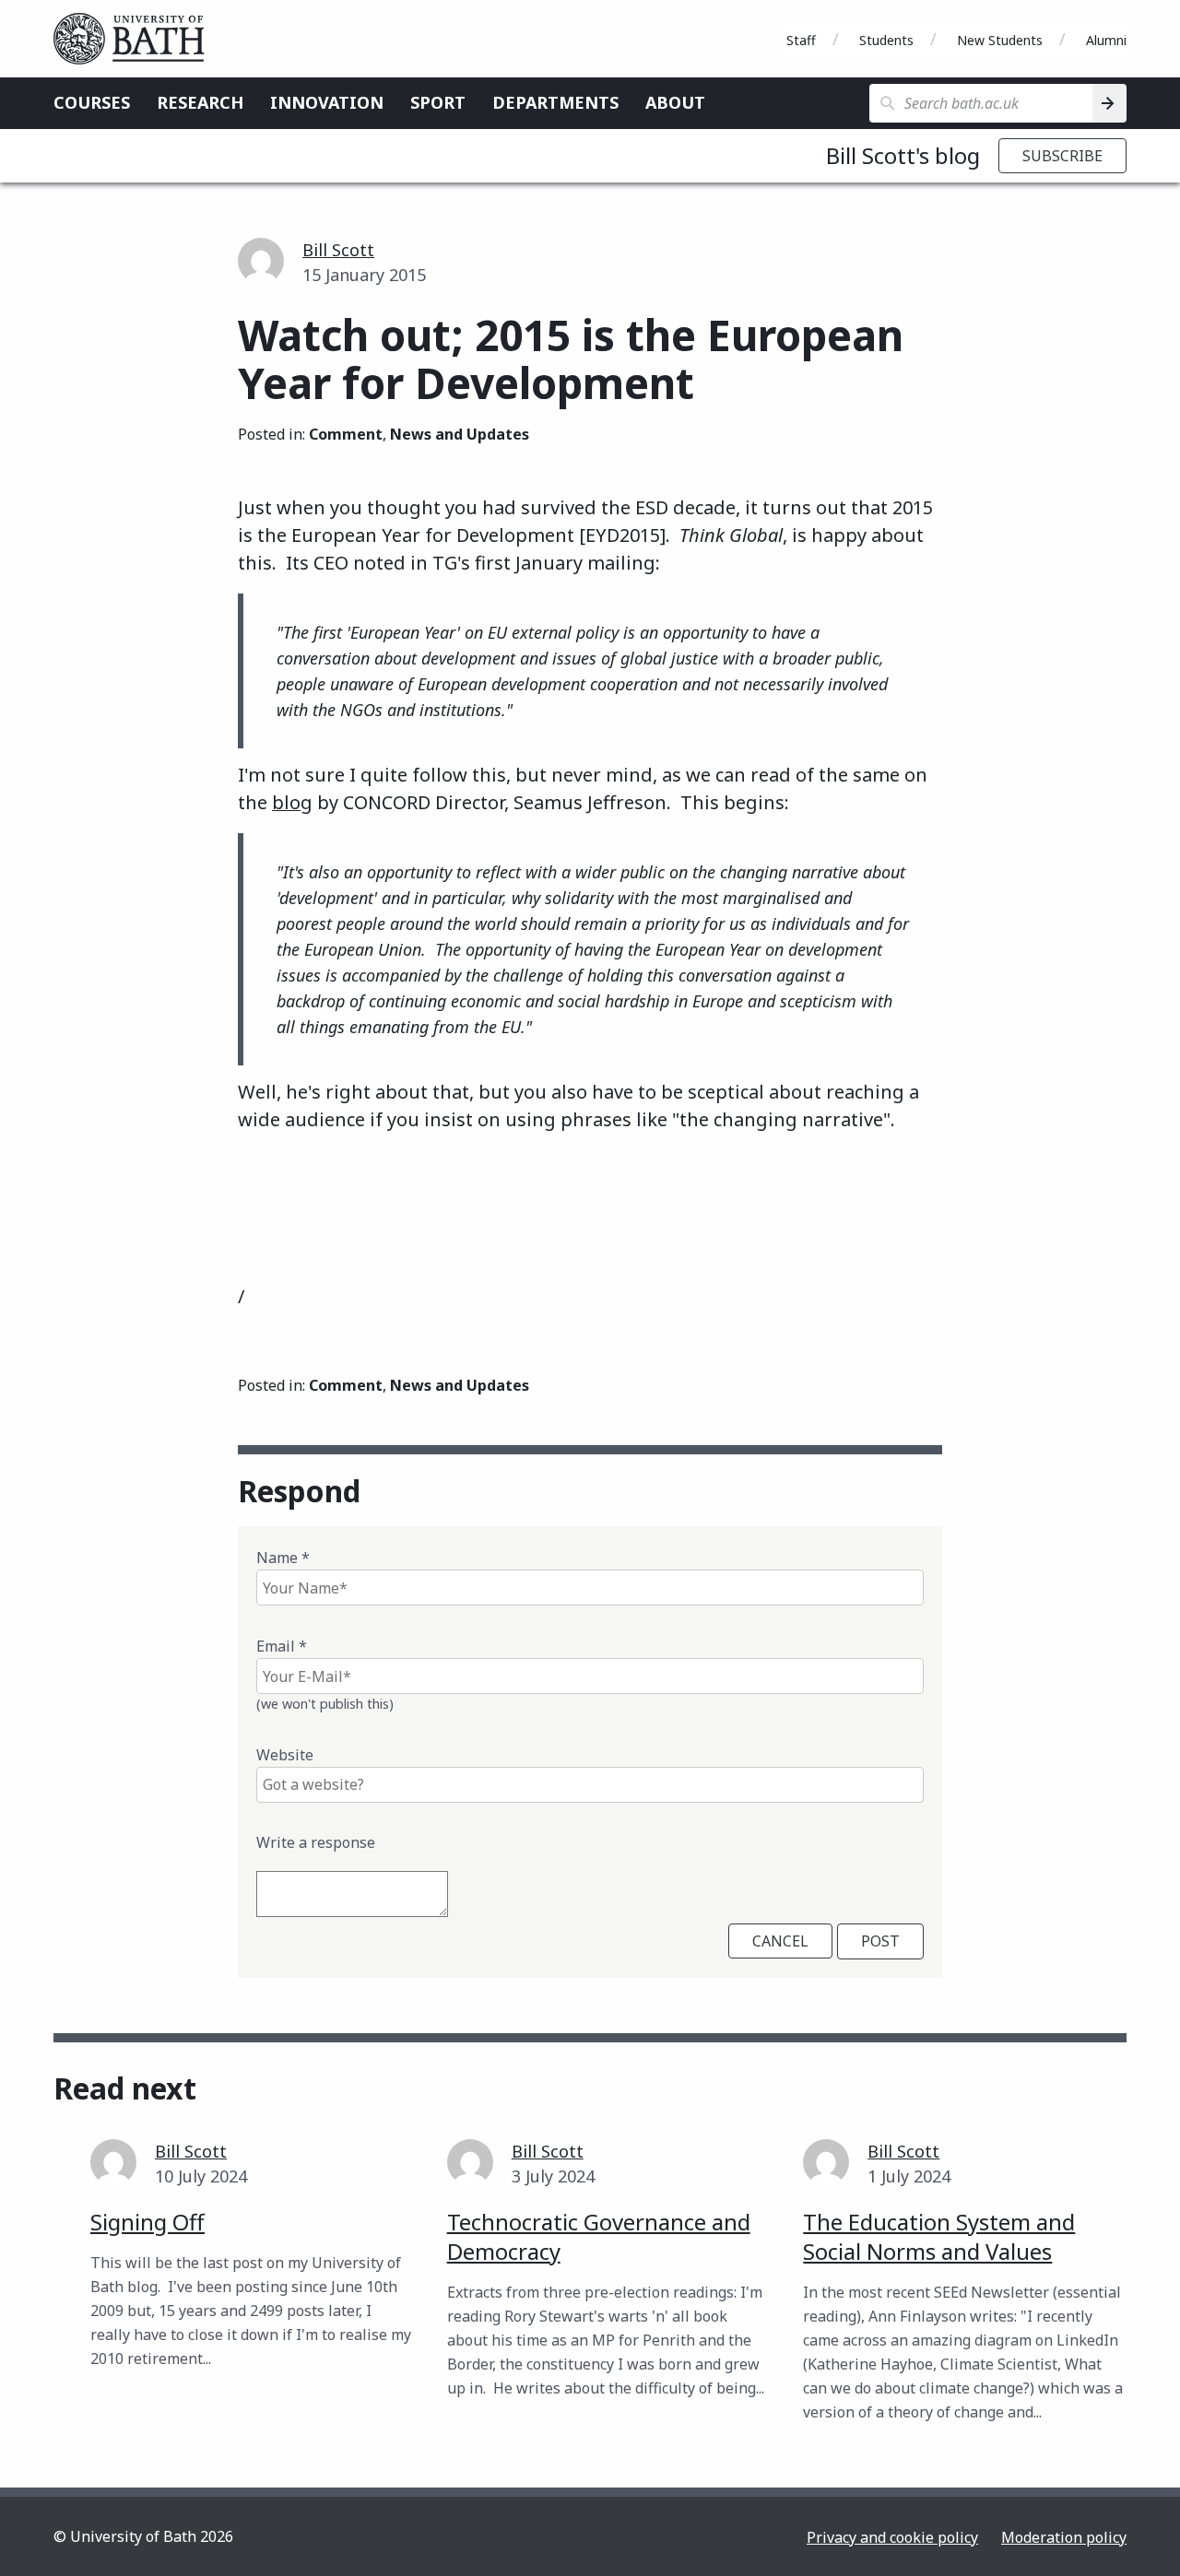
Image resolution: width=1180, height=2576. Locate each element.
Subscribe (1062, 156)
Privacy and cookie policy (892, 2537)
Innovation (327, 102)
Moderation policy (1064, 2537)
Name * (283, 1558)
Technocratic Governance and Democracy (599, 2236)
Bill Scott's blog (903, 155)
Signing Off (147, 2222)
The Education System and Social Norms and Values (939, 2236)
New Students (1000, 40)
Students (886, 40)
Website (285, 1755)
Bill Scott (338, 250)
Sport (438, 102)
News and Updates (460, 434)
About (675, 102)
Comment (346, 434)
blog (292, 802)
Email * (282, 1646)
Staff (801, 40)
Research (200, 102)
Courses (92, 102)
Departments (555, 102)
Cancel (780, 1941)
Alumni (1106, 40)
